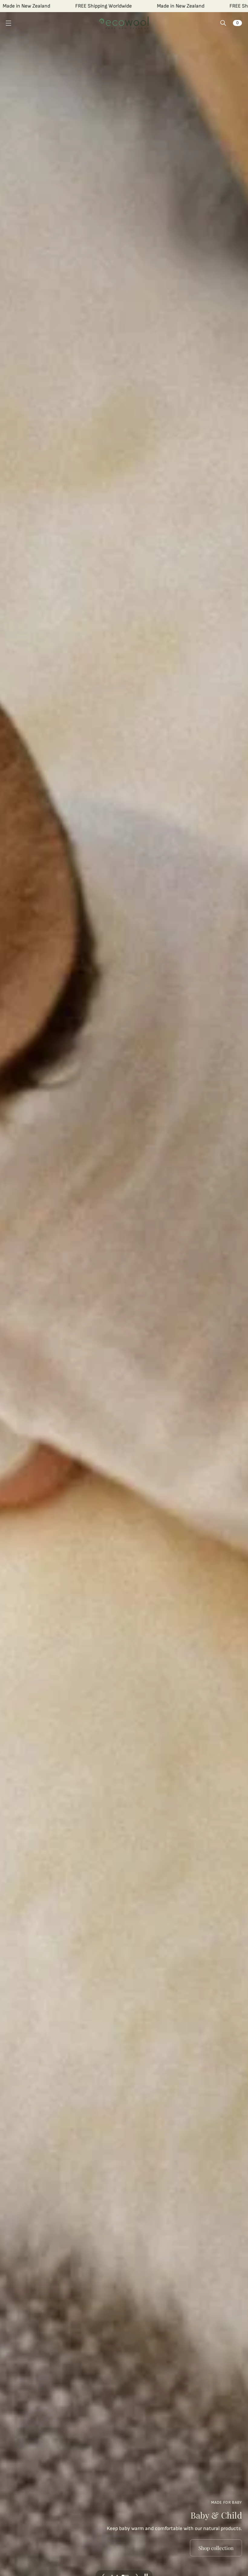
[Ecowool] (124, 23)
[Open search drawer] (223, 23)
